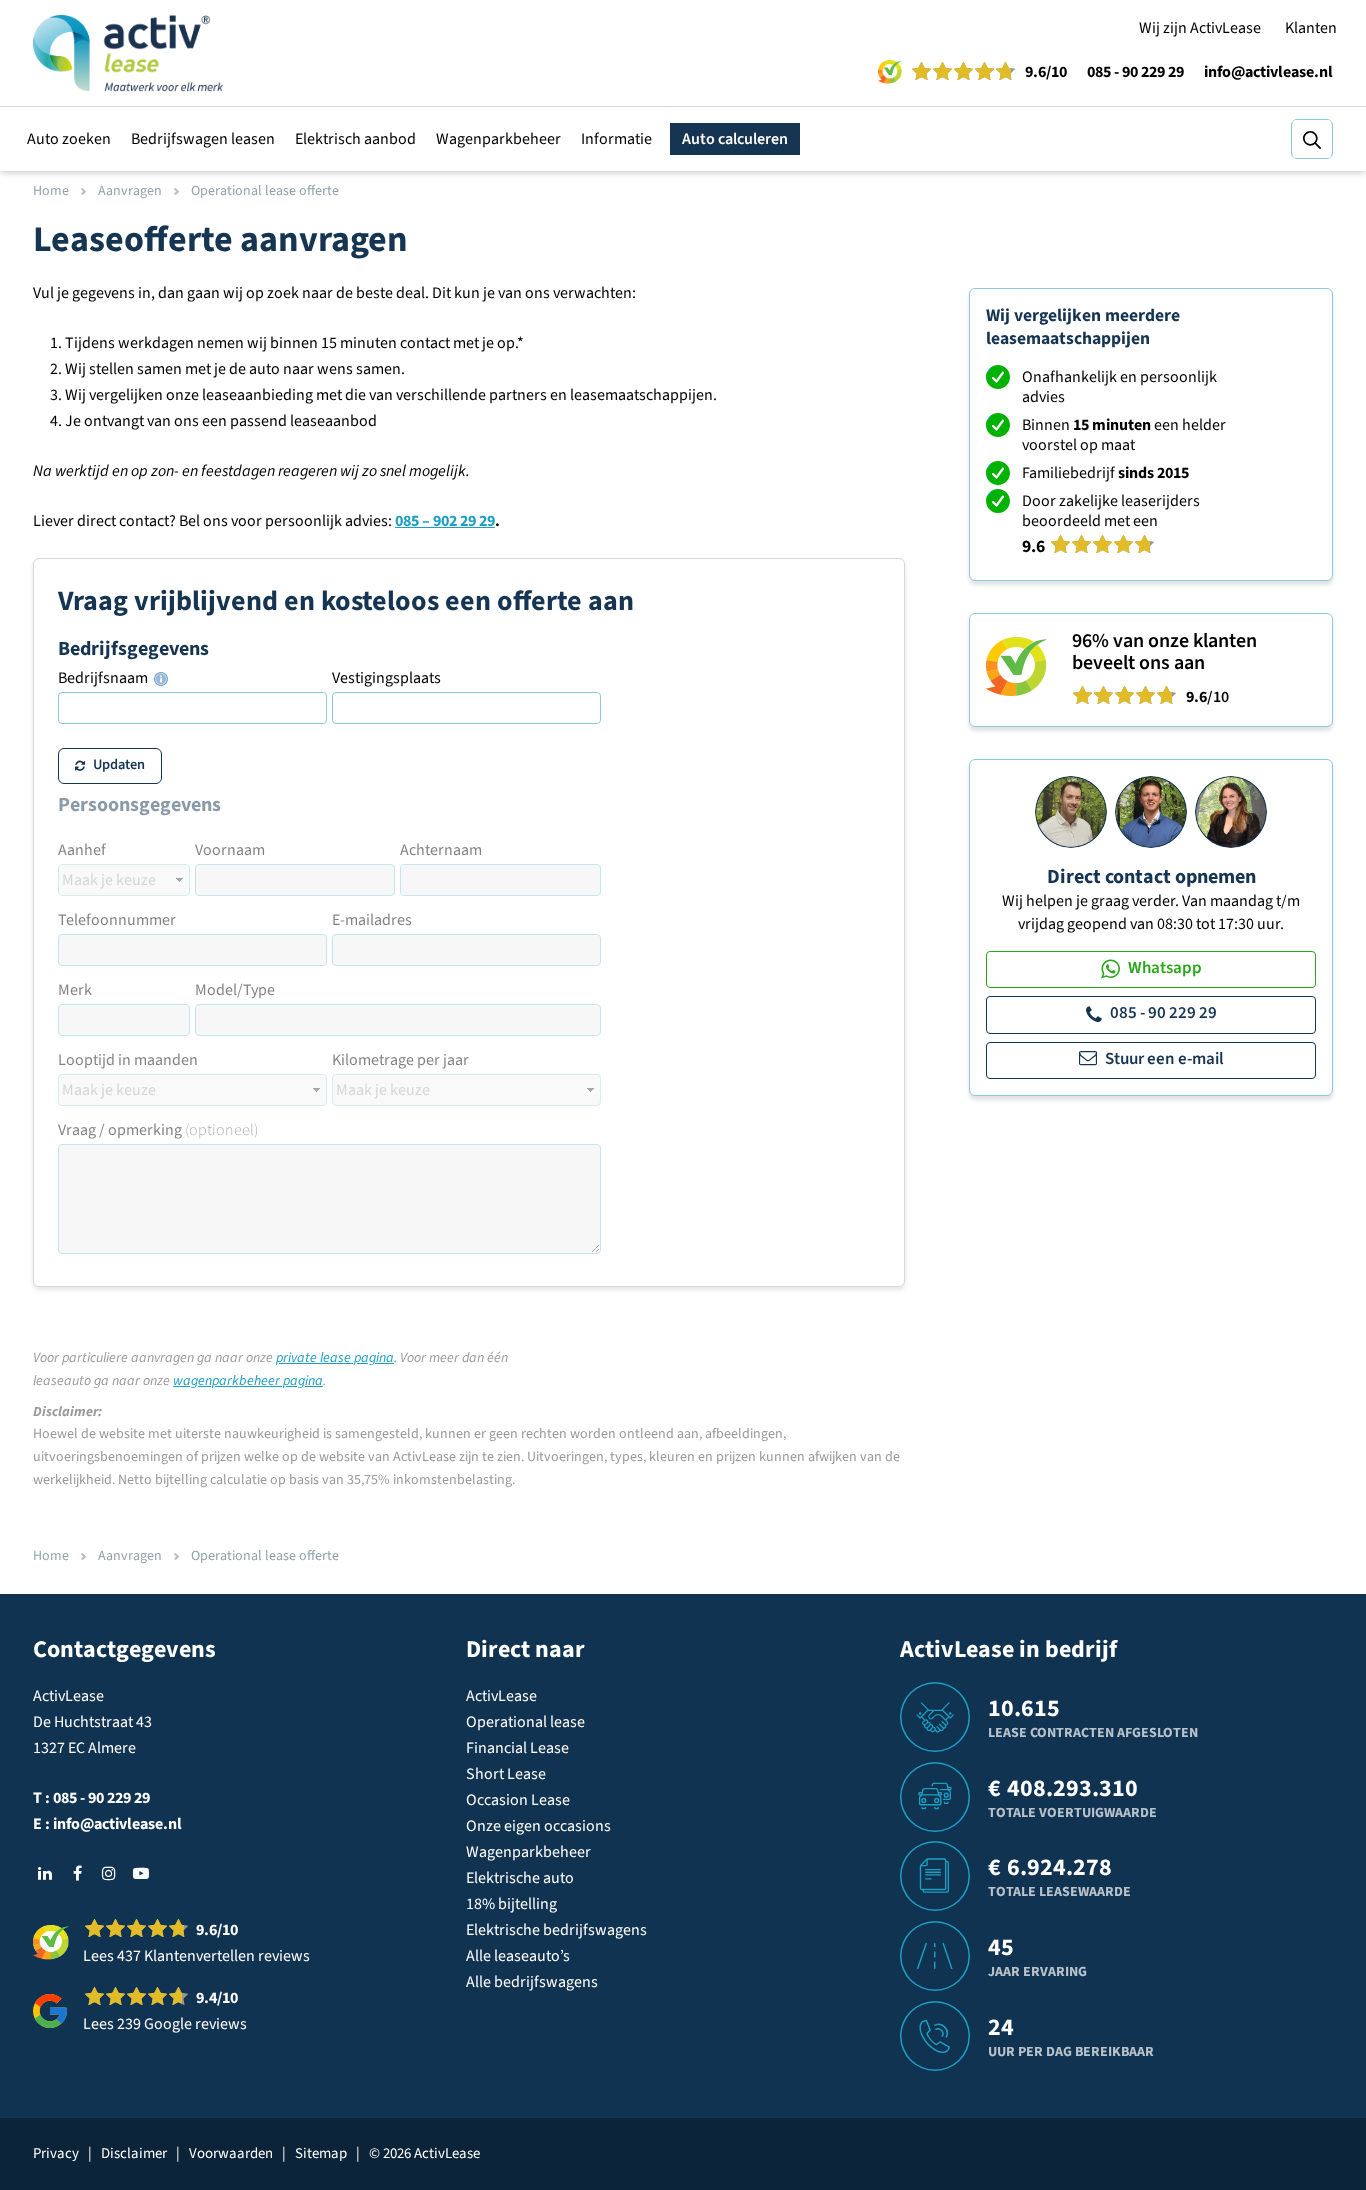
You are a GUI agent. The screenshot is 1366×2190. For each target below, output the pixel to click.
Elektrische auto (520, 1878)
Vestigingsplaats (386, 678)
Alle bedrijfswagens (532, 1982)
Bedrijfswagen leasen (203, 139)
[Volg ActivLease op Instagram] (109, 1873)
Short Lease (506, 1774)
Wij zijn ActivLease (1200, 28)
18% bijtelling (511, 1904)
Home (51, 191)
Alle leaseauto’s (518, 1956)
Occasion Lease (518, 1800)
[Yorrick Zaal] (1151, 811)
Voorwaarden (231, 2153)
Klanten (1311, 28)
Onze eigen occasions (538, 1826)
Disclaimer (134, 2153)
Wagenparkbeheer (498, 139)
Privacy (56, 2153)
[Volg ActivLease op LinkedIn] (45, 1873)
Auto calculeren (735, 139)
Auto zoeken (69, 139)
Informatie (616, 139)
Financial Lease (517, 1748)
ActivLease (501, 1696)
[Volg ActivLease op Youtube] (141, 1873)
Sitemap (321, 2153)
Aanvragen (130, 191)
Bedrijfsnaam (104, 678)
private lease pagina (335, 1358)
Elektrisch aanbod (355, 139)
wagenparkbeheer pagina (248, 1381)
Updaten (119, 764)
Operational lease (525, 1722)
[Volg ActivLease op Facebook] (77, 1873)
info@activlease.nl (1268, 72)
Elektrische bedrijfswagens (556, 1930)
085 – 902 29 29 (445, 521)
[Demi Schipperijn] (1231, 811)
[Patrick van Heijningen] (1071, 811)
